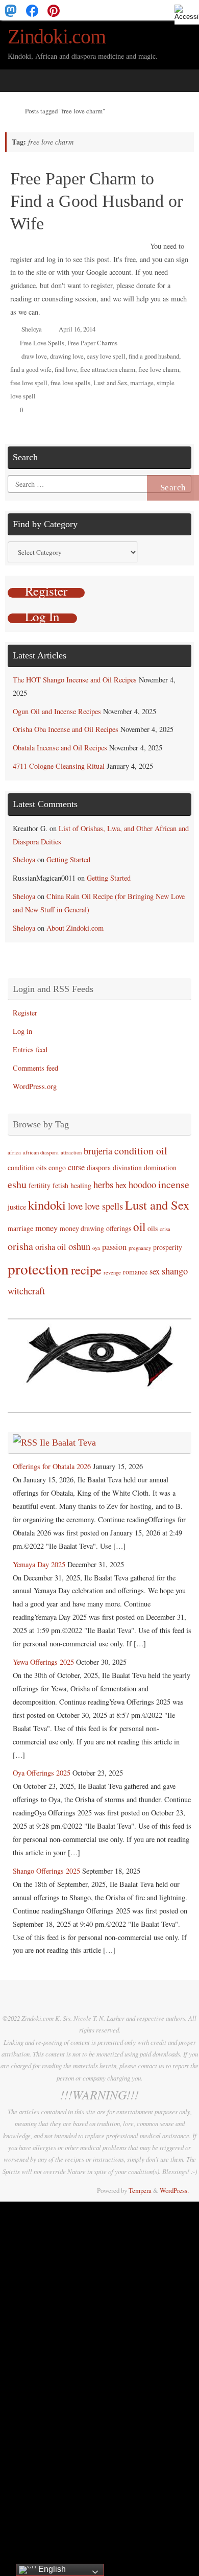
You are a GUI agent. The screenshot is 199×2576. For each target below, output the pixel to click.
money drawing (82, 1228)
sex (155, 1271)
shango (175, 1271)
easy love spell (106, 356)
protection (38, 1269)
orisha (20, 1246)
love (75, 1206)
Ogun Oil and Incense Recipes (57, 711)
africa (14, 1152)
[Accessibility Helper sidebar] (187, 12)
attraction (71, 1152)
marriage (142, 383)
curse (76, 1167)
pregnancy (140, 1248)
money (46, 1228)
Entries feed (30, 1049)
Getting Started (68, 859)
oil (139, 1226)
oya (96, 1248)
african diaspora (41, 1152)
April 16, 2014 (77, 329)
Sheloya (32, 329)
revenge (112, 1272)
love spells (104, 1206)
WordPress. (174, 2190)
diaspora (99, 1167)
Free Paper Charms (92, 343)
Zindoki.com (57, 37)
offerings (119, 1228)
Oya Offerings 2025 (42, 1773)
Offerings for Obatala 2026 (52, 1466)
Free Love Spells (42, 343)
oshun (79, 1246)
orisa (165, 1229)
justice (17, 1207)
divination (127, 1167)
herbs (103, 1185)
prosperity (168, 1247)
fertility (40, 1185)
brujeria (98, 1151)
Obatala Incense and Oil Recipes (60, 748)
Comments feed (35, 1068)
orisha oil (51, 1247)
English (51, 2569)
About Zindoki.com (75, 928)
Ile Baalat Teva (68, 1443)
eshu (17, 1184)
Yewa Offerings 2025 (43, 1662)
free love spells (70, 383)
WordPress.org (35, 1086)
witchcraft (26, 1291)
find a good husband (154, 356)
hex (121, 1185)
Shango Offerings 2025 (46, 1871)
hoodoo (142, 1185)
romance (135, 1272)
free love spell (29, 383)
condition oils (27, 1167)
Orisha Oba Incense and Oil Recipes (66, 729)
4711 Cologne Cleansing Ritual (59, 766)
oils (153, 1228)
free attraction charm (108, 369)
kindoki (47, 1205)
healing (81, 1185)
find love (66, 369)
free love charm (159, 369)
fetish (60, 1185)
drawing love (67, 356)
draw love (34, 356)
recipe (86, 1270)
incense (174, 1184)
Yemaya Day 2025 (39, 1564)
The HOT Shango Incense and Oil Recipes (75, 680)
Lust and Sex (110, 383)
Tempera (140, 2190)
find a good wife (31, 369)
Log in (22, 1031)
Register (25, 1013)
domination (160, 1167)
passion (114, 1247)
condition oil (141, 1151)
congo (57, 1167)
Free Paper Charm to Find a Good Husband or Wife (96, 201)
